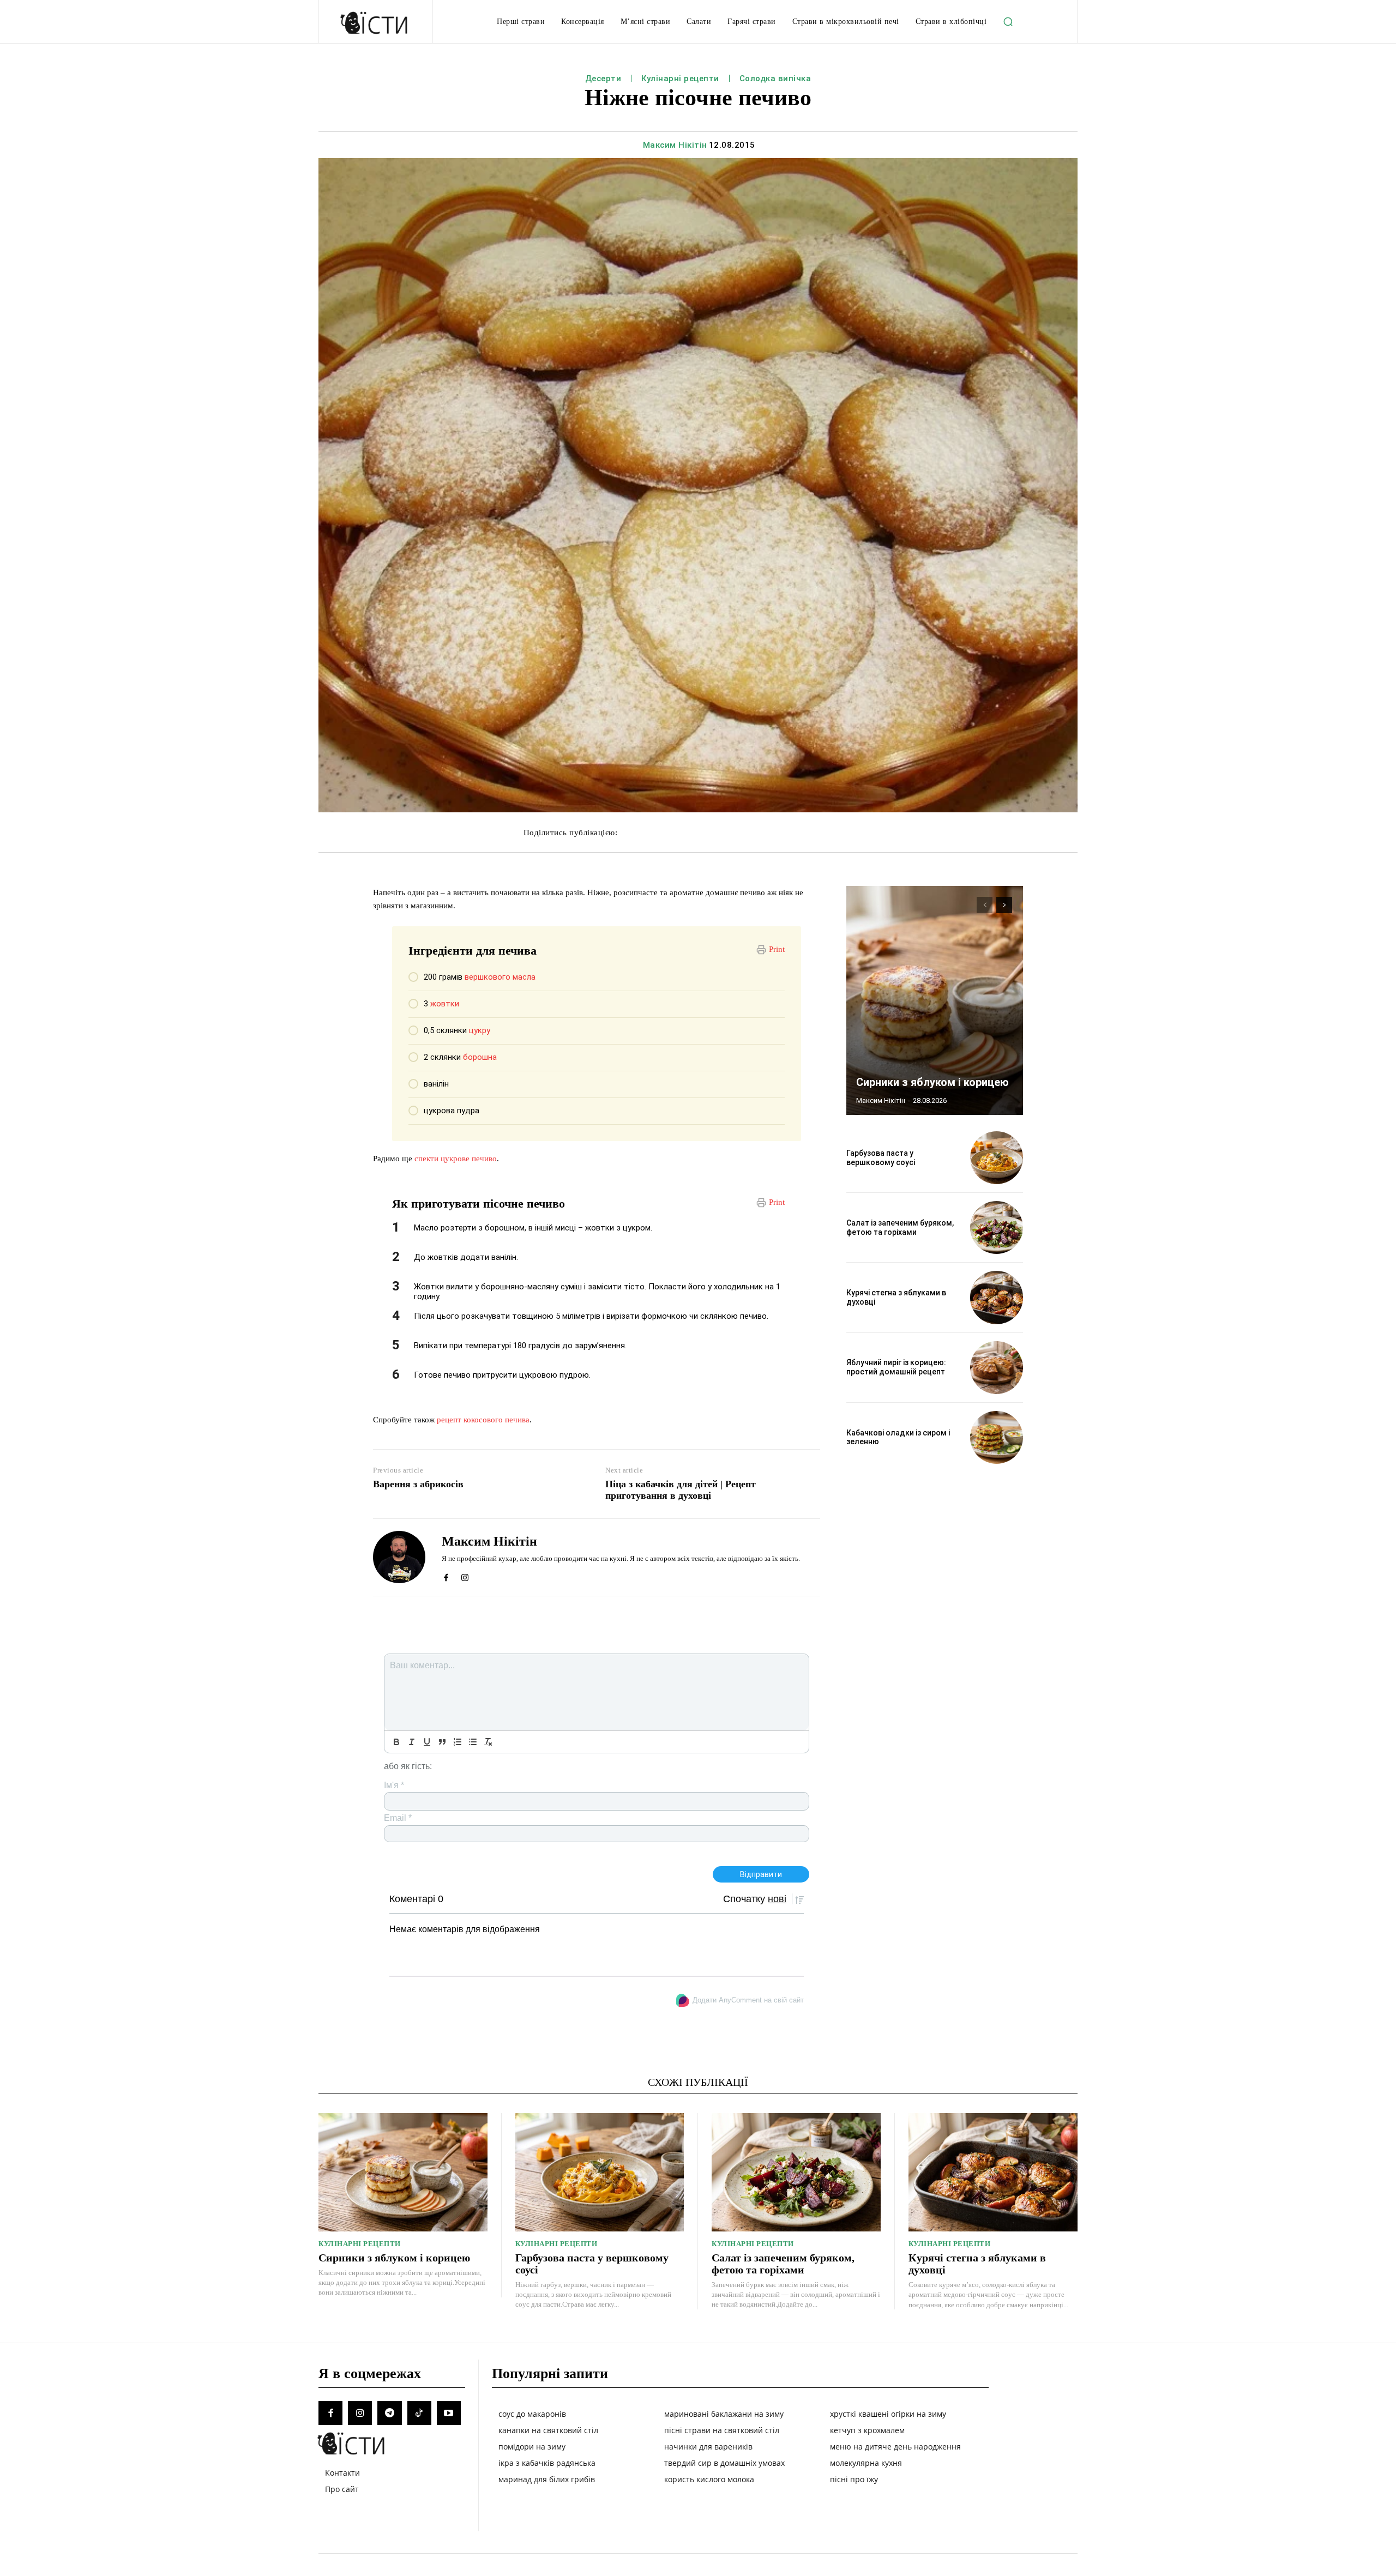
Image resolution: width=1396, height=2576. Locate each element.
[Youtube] (449, 2413)
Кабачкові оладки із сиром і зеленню (898, 1437)
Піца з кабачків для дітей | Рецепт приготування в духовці (681, 1490)
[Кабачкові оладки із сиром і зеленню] (997, 1437)
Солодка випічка (775, 79)
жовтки (445, 1004)
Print (777, 949)
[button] (1008, 22)
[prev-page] (985, 905)
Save (787, 834)
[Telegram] (389, 2413)
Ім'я (394, 1785)
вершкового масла (500, 977)
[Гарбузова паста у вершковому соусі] (997, 1158)
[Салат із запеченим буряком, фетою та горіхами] (997, 1227)
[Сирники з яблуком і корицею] (935, 1000)
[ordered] (458, 1742)
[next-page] (1004, 905)
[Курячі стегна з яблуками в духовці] (997, 1297)
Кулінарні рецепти (680, 79)
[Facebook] (446, 1575)
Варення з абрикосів (418, 1484)
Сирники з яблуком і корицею (932, 1082)
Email (398, 1818)
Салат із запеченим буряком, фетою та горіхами (900, 1227)
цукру (480, 1030)
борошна (480, 1057)
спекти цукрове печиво (456, 1159)
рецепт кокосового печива (483, 1420)
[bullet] (473, 1742)
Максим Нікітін (675, 145)
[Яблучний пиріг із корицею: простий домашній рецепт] (997, 1368)
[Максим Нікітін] (399, 1557)
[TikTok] (419, 2413)
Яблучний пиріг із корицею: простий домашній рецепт (896, 1367)
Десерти (603, 79)
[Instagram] (465, 1575)
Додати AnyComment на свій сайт (748, 2000)
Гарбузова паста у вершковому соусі (881, 1158)
